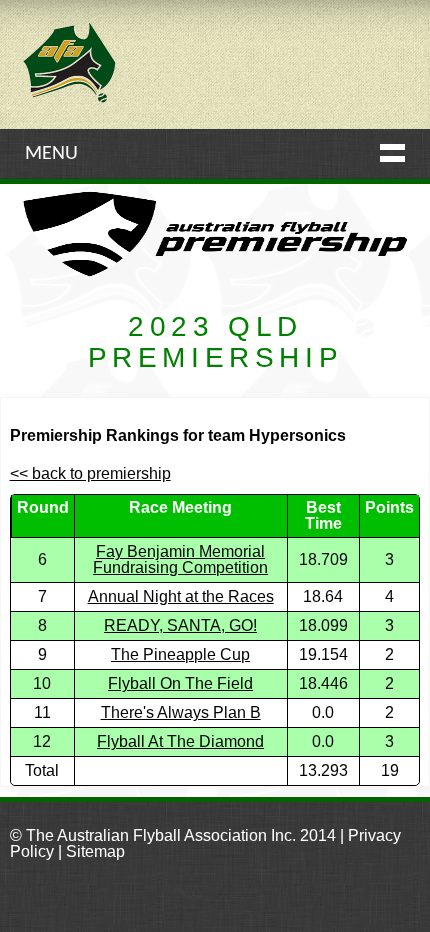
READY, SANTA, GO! (180, 625)
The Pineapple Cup (180, 654)
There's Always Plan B (181, 712)
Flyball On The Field (180, 683)
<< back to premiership (90, 473)
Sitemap (95, 851)
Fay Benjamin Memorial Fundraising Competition (180, 559)
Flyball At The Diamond (180, 741)
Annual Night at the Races (181, 596)
